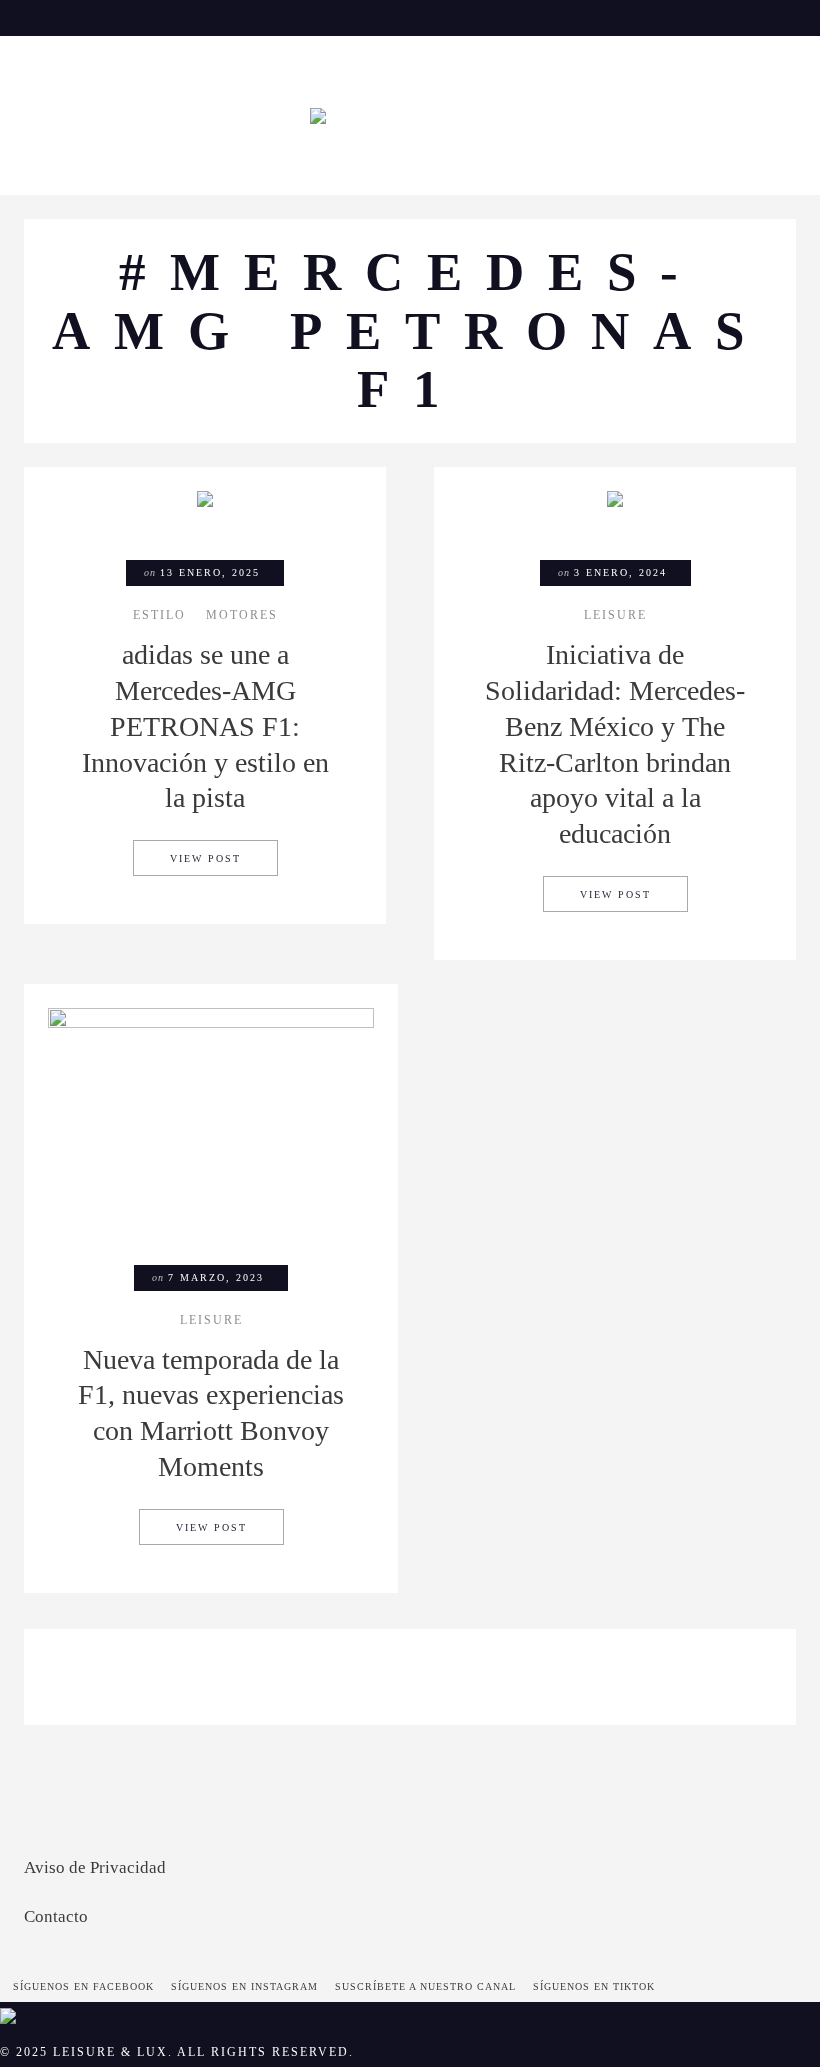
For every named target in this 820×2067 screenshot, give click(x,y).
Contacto (56, 1916)
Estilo (159, 616)
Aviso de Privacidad (95, 1867)
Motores (242, 616)
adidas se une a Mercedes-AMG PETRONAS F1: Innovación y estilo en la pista (205, 726)
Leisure (615, 616)
